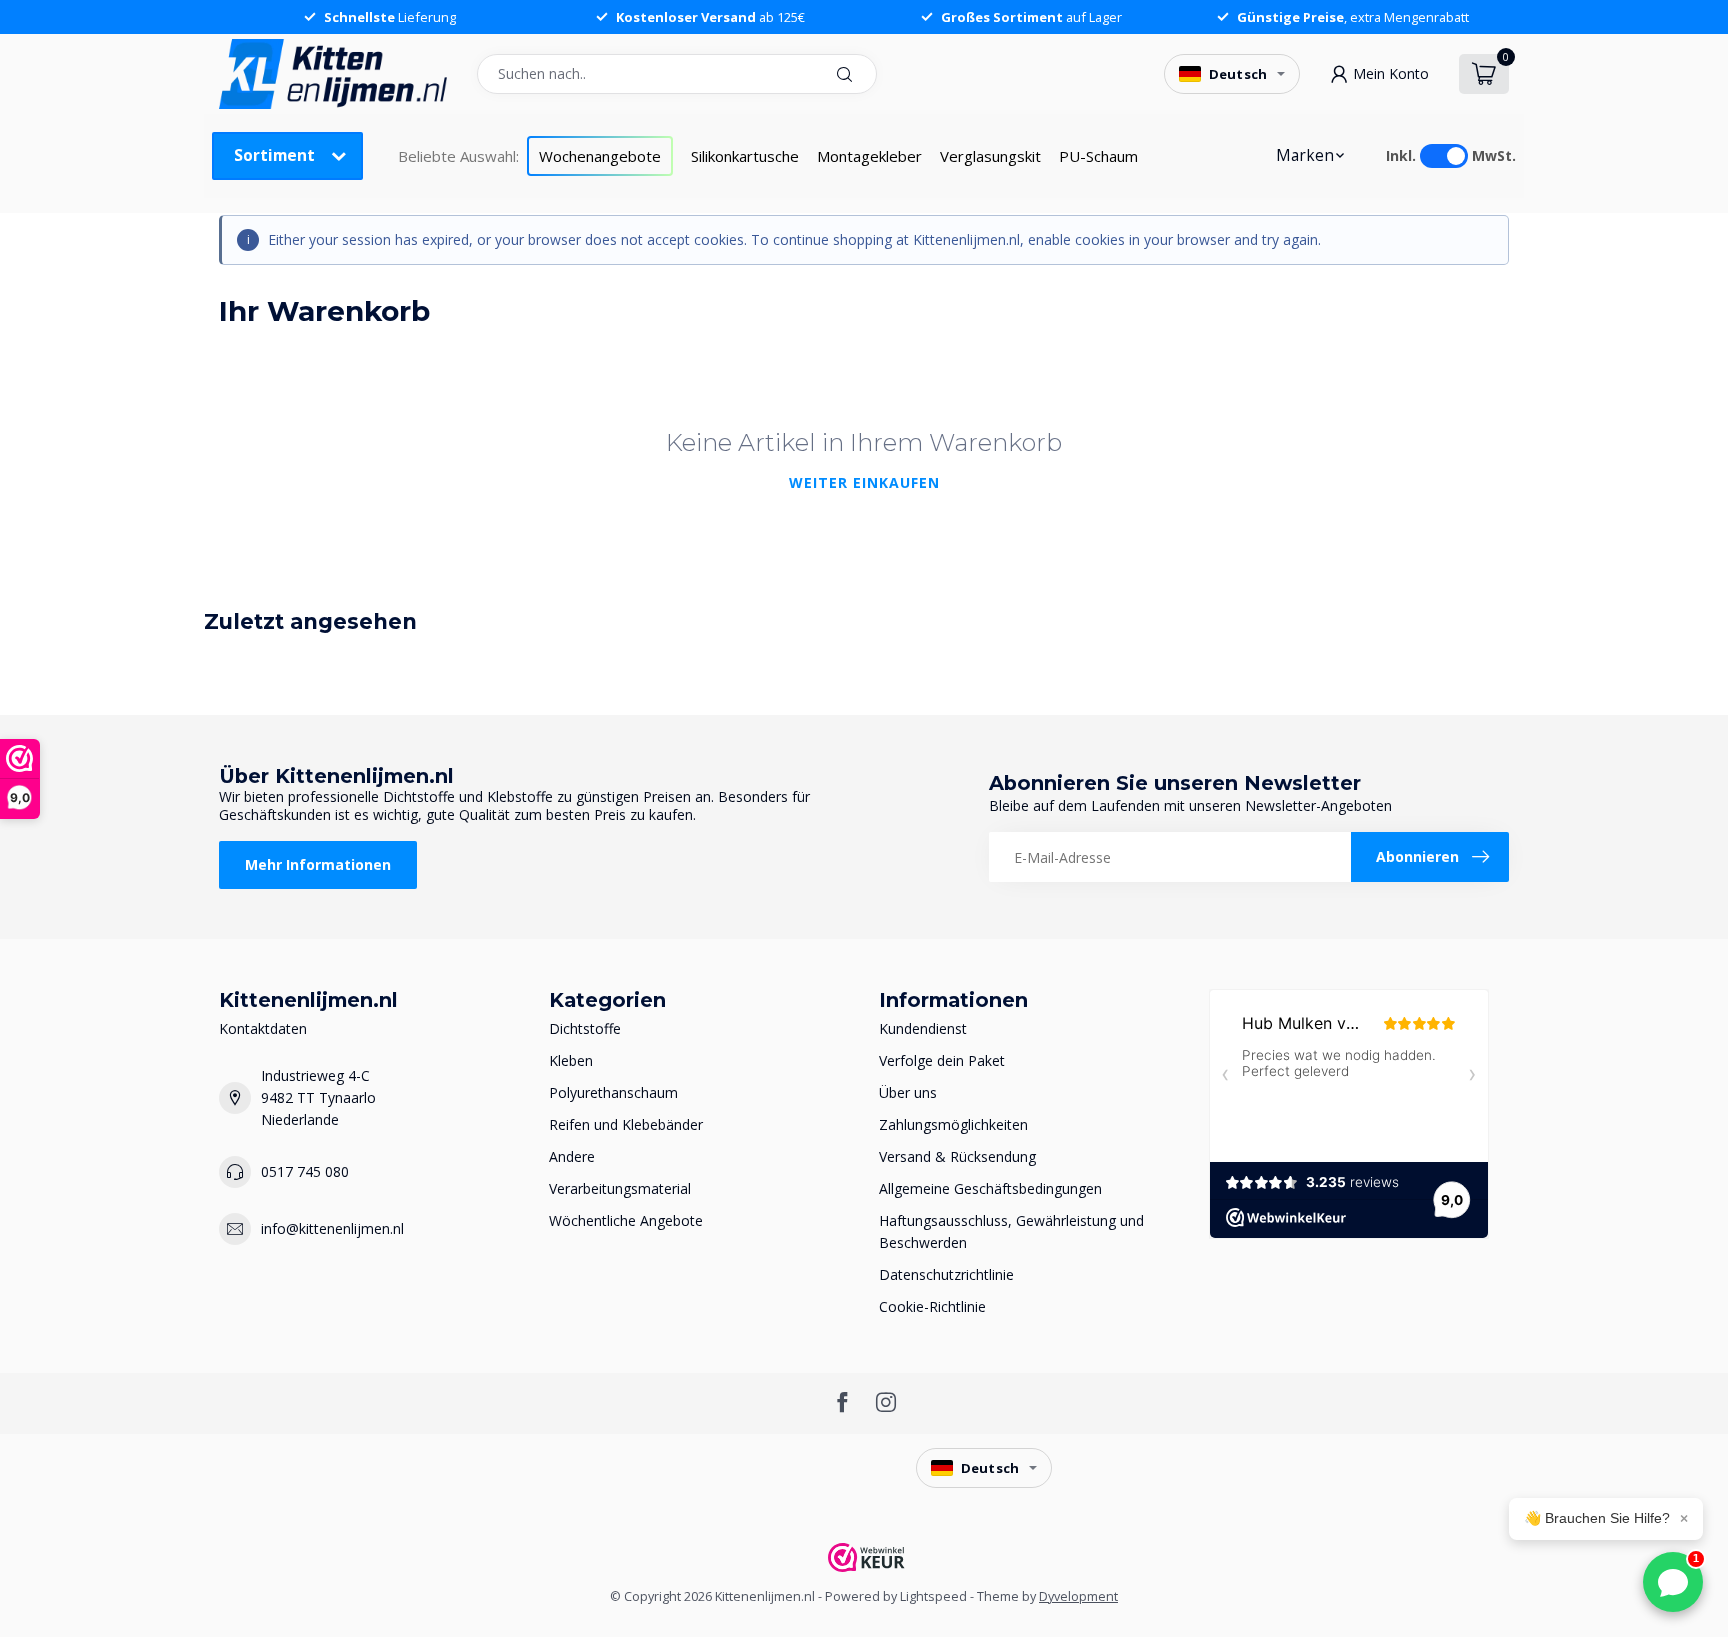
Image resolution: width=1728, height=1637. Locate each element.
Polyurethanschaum (613, 1092)
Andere (572, 1156)
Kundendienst (923, 1028)
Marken (1305, 155)
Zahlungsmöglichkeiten (953, 1124)
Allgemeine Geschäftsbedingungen (990, 1188)
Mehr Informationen (318, 864)
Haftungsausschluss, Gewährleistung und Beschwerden (1011, 1231)
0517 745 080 (305, 1171)
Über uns (908, 1092)
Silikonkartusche (745, 156)
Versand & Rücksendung (957, 1156)
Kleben (571, 1060)
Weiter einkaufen (864, 482)
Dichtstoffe (585, 1028)
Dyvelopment (1078, 1596)
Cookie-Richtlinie (932, 1306)
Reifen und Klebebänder (626, 1124)
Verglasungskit (990, 156)
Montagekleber (869, 156)
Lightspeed (933, 1596)
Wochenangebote (600, 156)
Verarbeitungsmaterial (620, 1188)
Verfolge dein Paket (942, 1060)
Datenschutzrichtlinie (946, 1274)
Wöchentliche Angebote (626, 1220)
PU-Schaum (1098, 156)
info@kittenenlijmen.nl (332, 1228)
